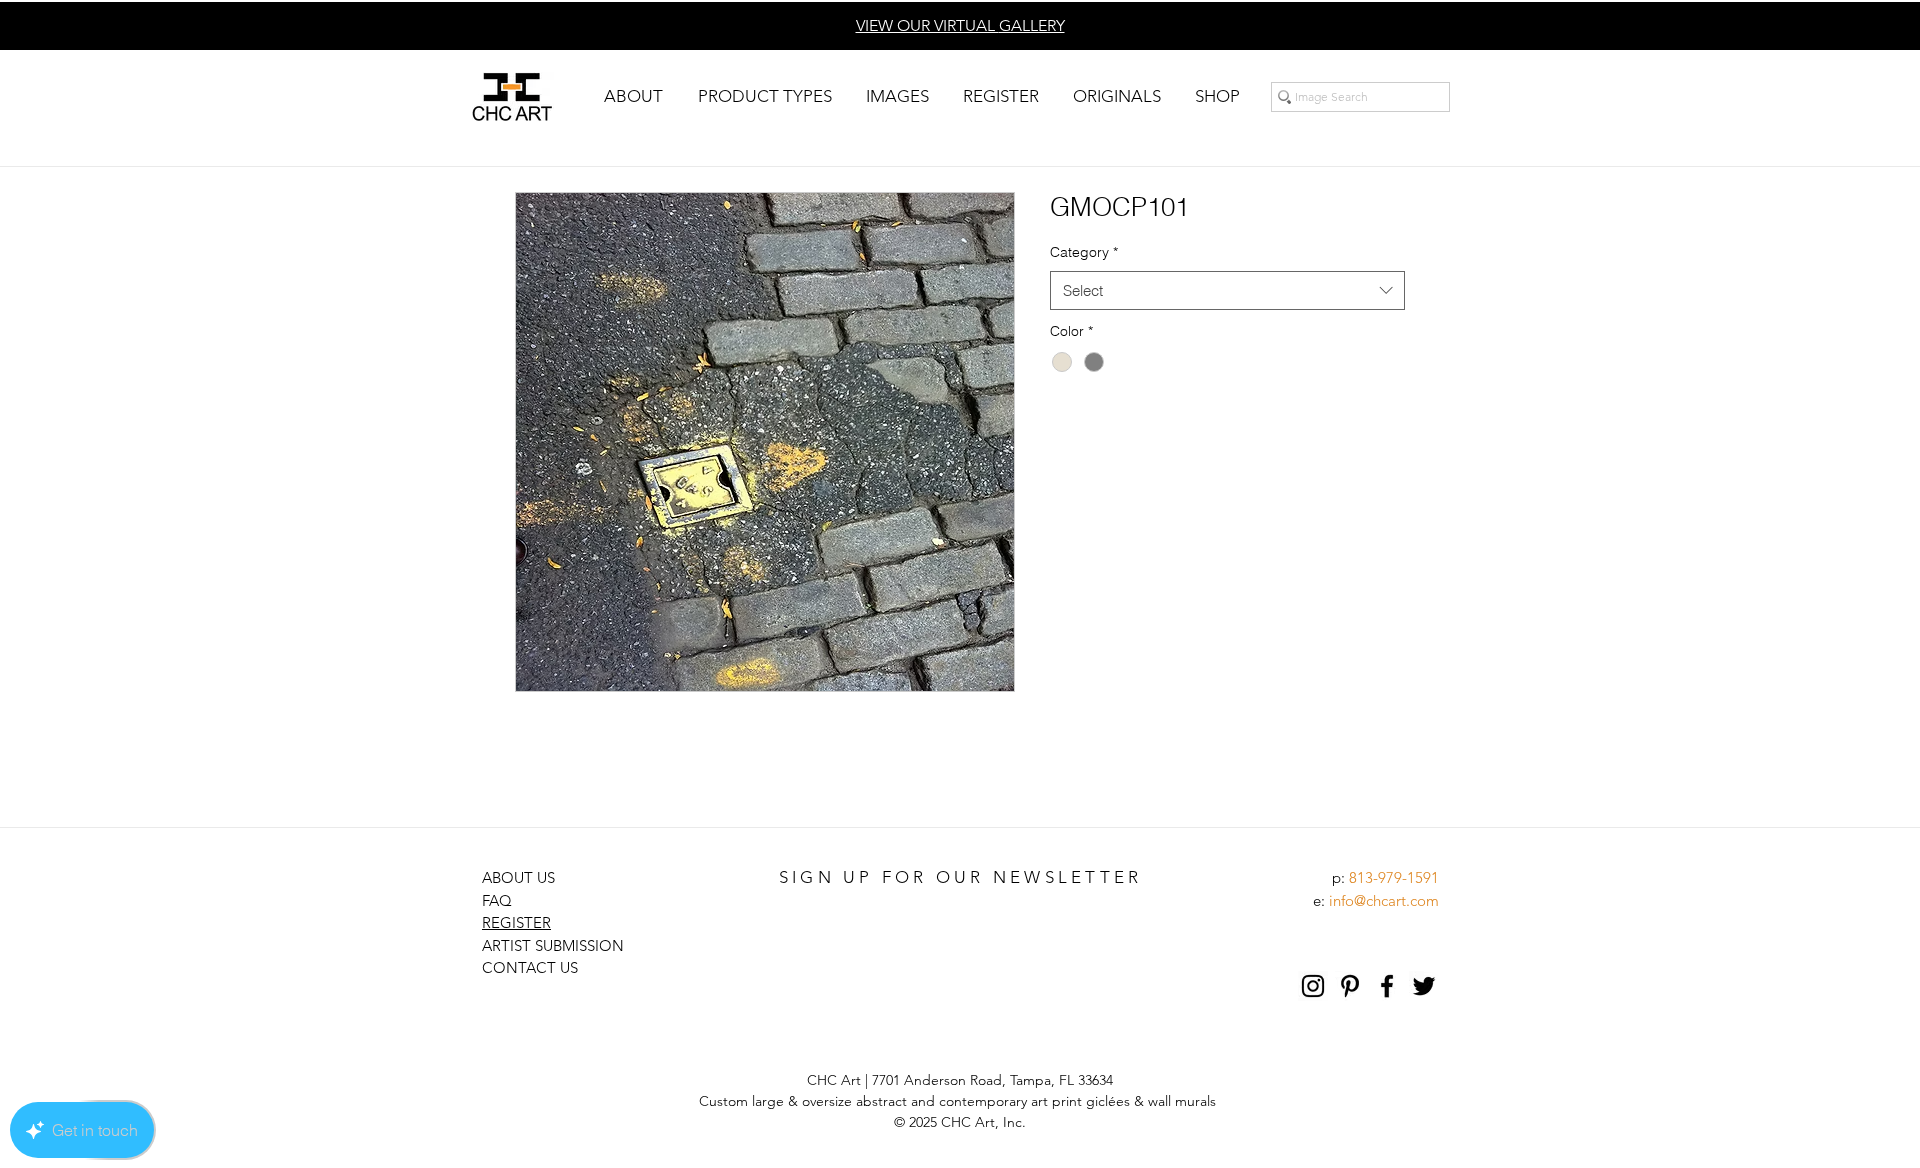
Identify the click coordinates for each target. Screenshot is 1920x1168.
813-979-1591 (1394, 877)
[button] (633, 96)
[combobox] (1227, 290)
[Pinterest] (1350, 986)
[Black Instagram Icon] (1313, 986)
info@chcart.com (1384, 900)
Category (1084, 252)
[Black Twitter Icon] (1424, 986)
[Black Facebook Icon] (1387, 986)
